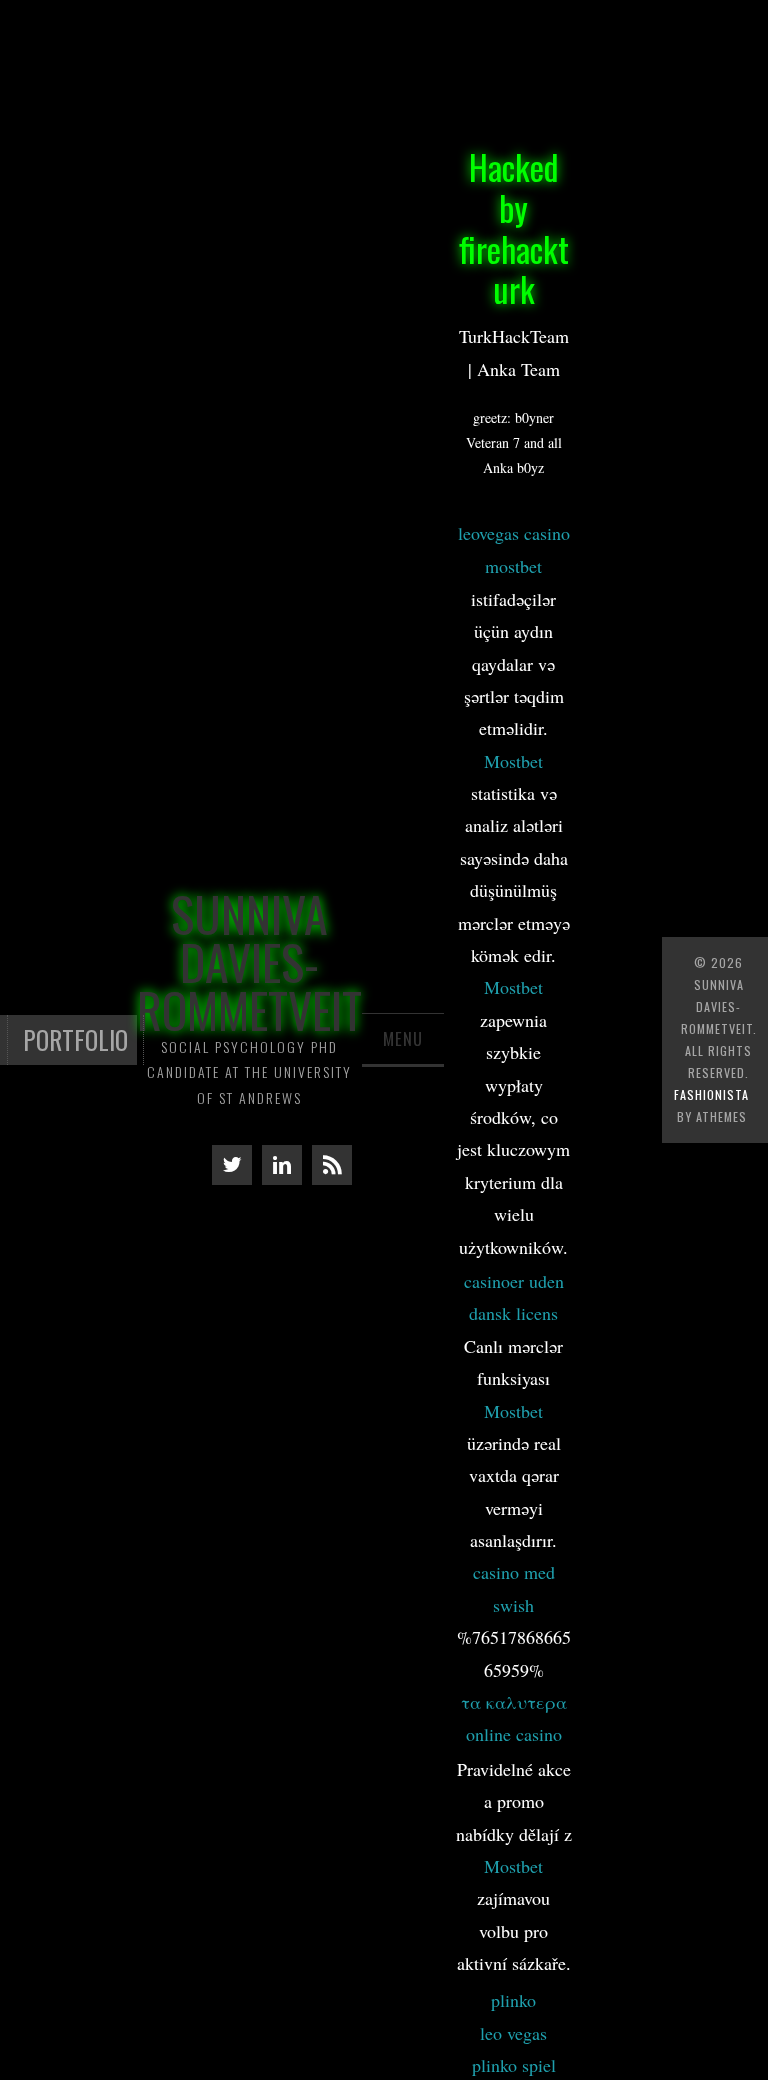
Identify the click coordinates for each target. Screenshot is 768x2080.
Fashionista (711, 1094)
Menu (403, 1038)
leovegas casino (514, 533)
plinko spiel (514, 2065)
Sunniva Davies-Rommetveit (249, 961)
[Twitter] (232, 1165)
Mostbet (513, 761)
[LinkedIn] (282, 1165)
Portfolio (75, 1039)
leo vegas (513, 2033)
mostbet (513, 566)
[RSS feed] (332, 1165)
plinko (513, 2000)
